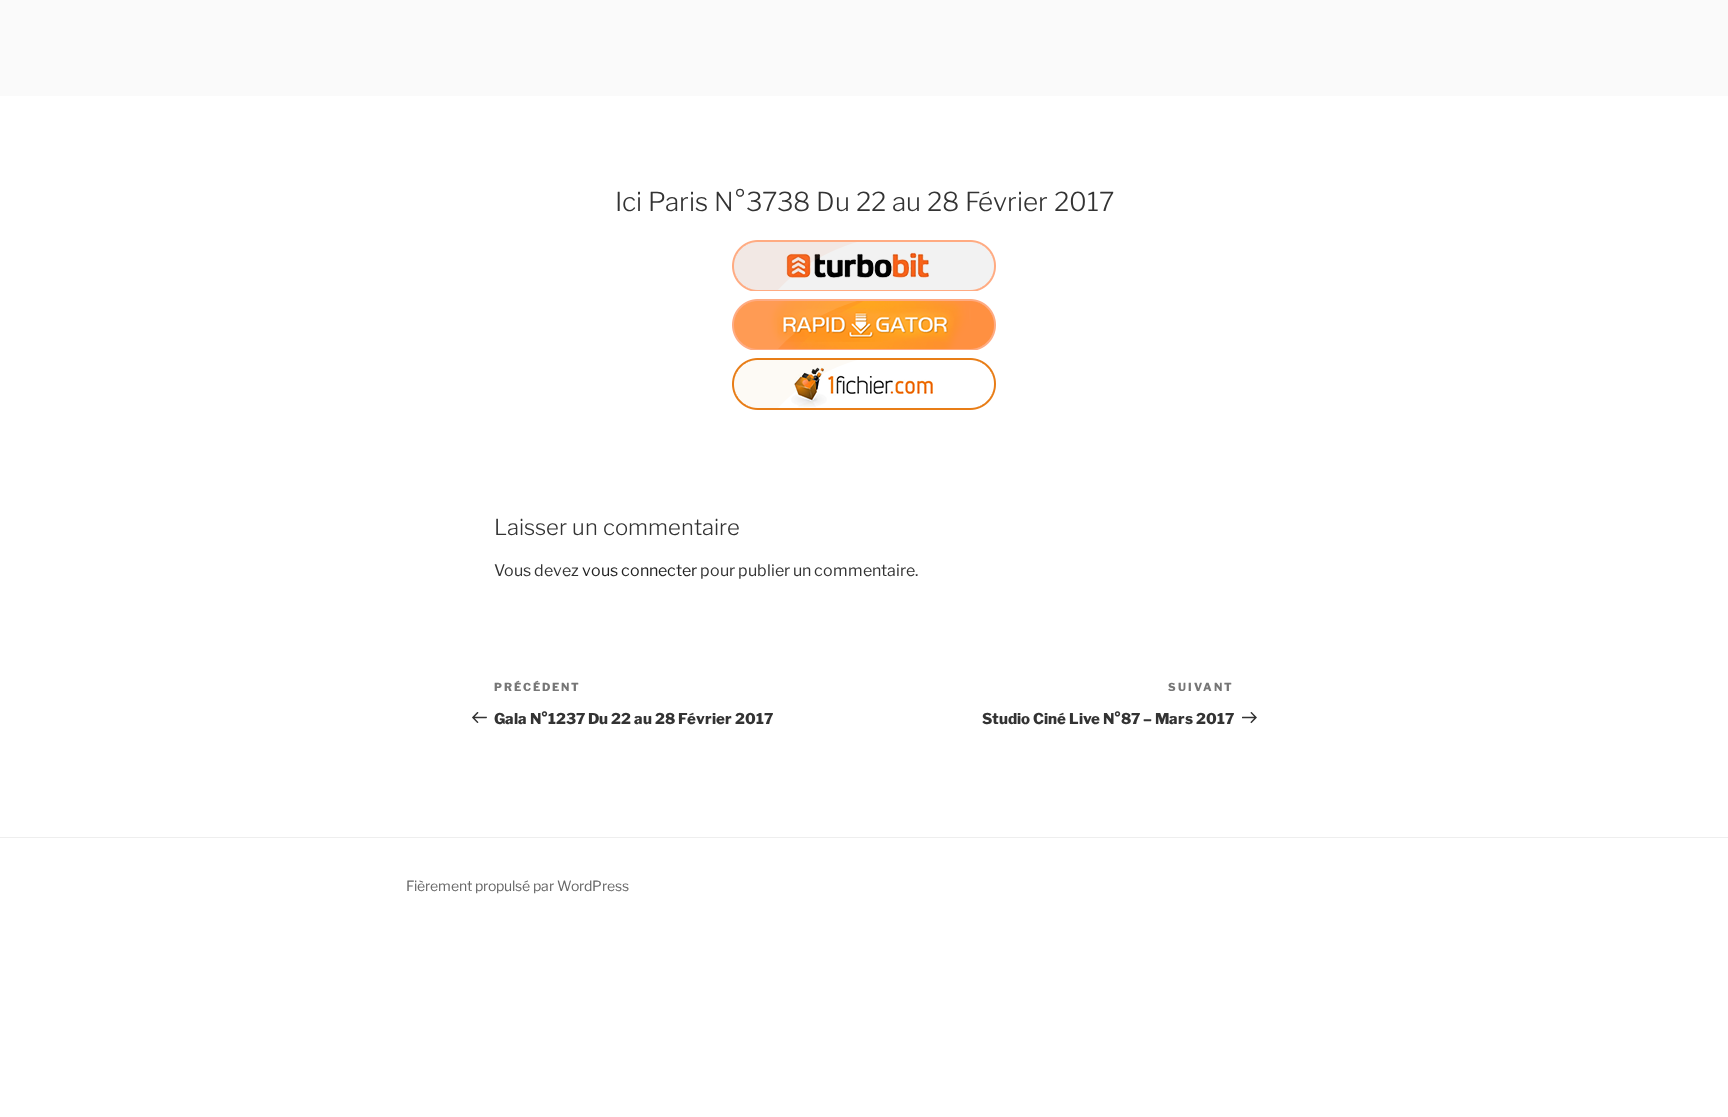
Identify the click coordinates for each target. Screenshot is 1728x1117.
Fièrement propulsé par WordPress (517, 885)
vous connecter (639, 570)
